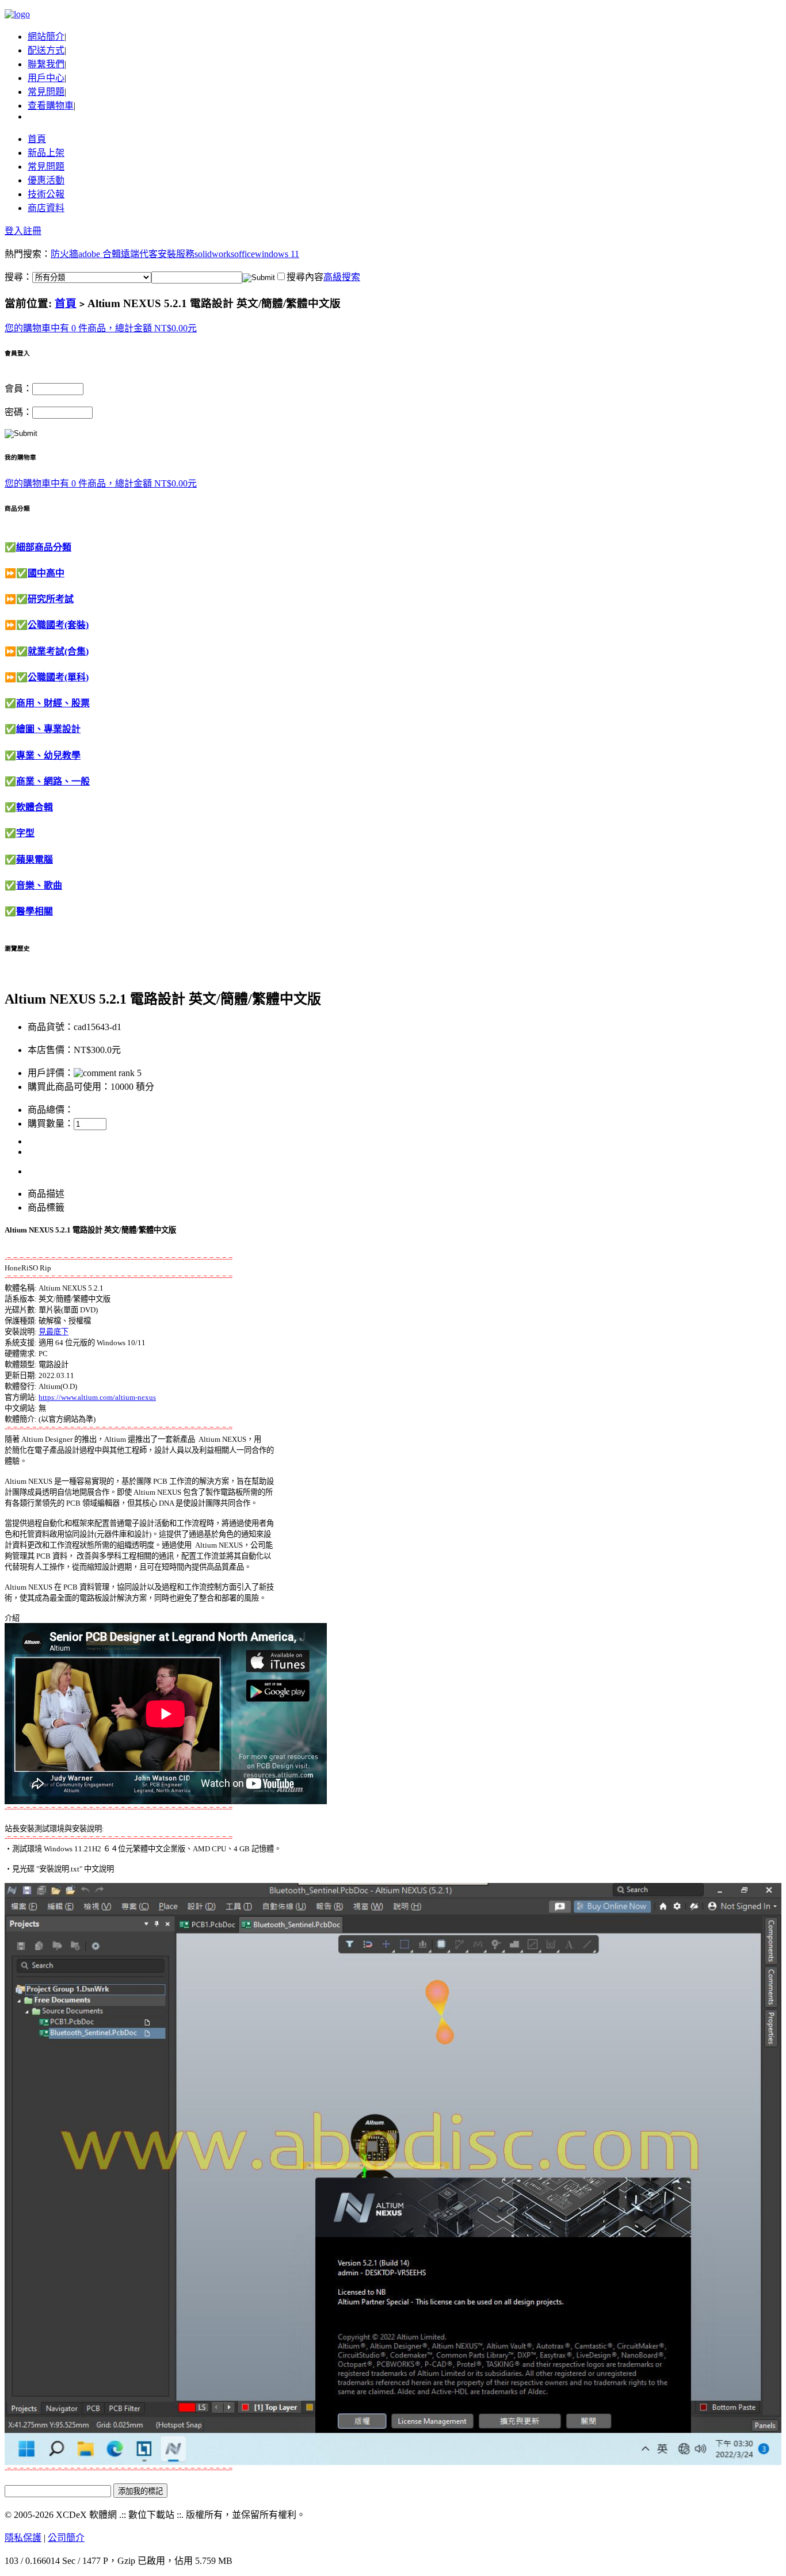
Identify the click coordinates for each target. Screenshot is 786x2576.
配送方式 (46, 50)
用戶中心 (46, 78)
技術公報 (46, 194)
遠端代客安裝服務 (158, 254)
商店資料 (46, 208)
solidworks (214, 254)
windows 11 (277, 254)
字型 (25, 833)
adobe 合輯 (100, 254)
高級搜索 (342, 277)
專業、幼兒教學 (48, 755)
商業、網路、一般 (53, 781)
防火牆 (64, 254)
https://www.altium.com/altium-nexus (97, 1397)
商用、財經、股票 (53, 703)
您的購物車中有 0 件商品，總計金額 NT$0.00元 (101, 328)
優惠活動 (46, 180)
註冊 (32, 231)
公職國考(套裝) (58, 625)
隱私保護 (23, 2538)
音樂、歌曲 (39, 885)
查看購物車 (51, 106)
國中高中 (46, 573)
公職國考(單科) (58, 677)
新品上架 (46, 153)
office (245, 254)
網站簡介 (46, 37)
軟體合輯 (35, 807)
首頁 (37, 139)
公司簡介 (66, 2538)
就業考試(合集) (58, 651)
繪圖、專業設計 (48, 729)
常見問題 (46, 92)
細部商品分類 (44, 547)
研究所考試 (51, 599)
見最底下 (54, 1332)
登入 (14, 231)
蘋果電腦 (35, 860)
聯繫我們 (46, 64)
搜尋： (18, 277)
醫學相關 (35, 911)
